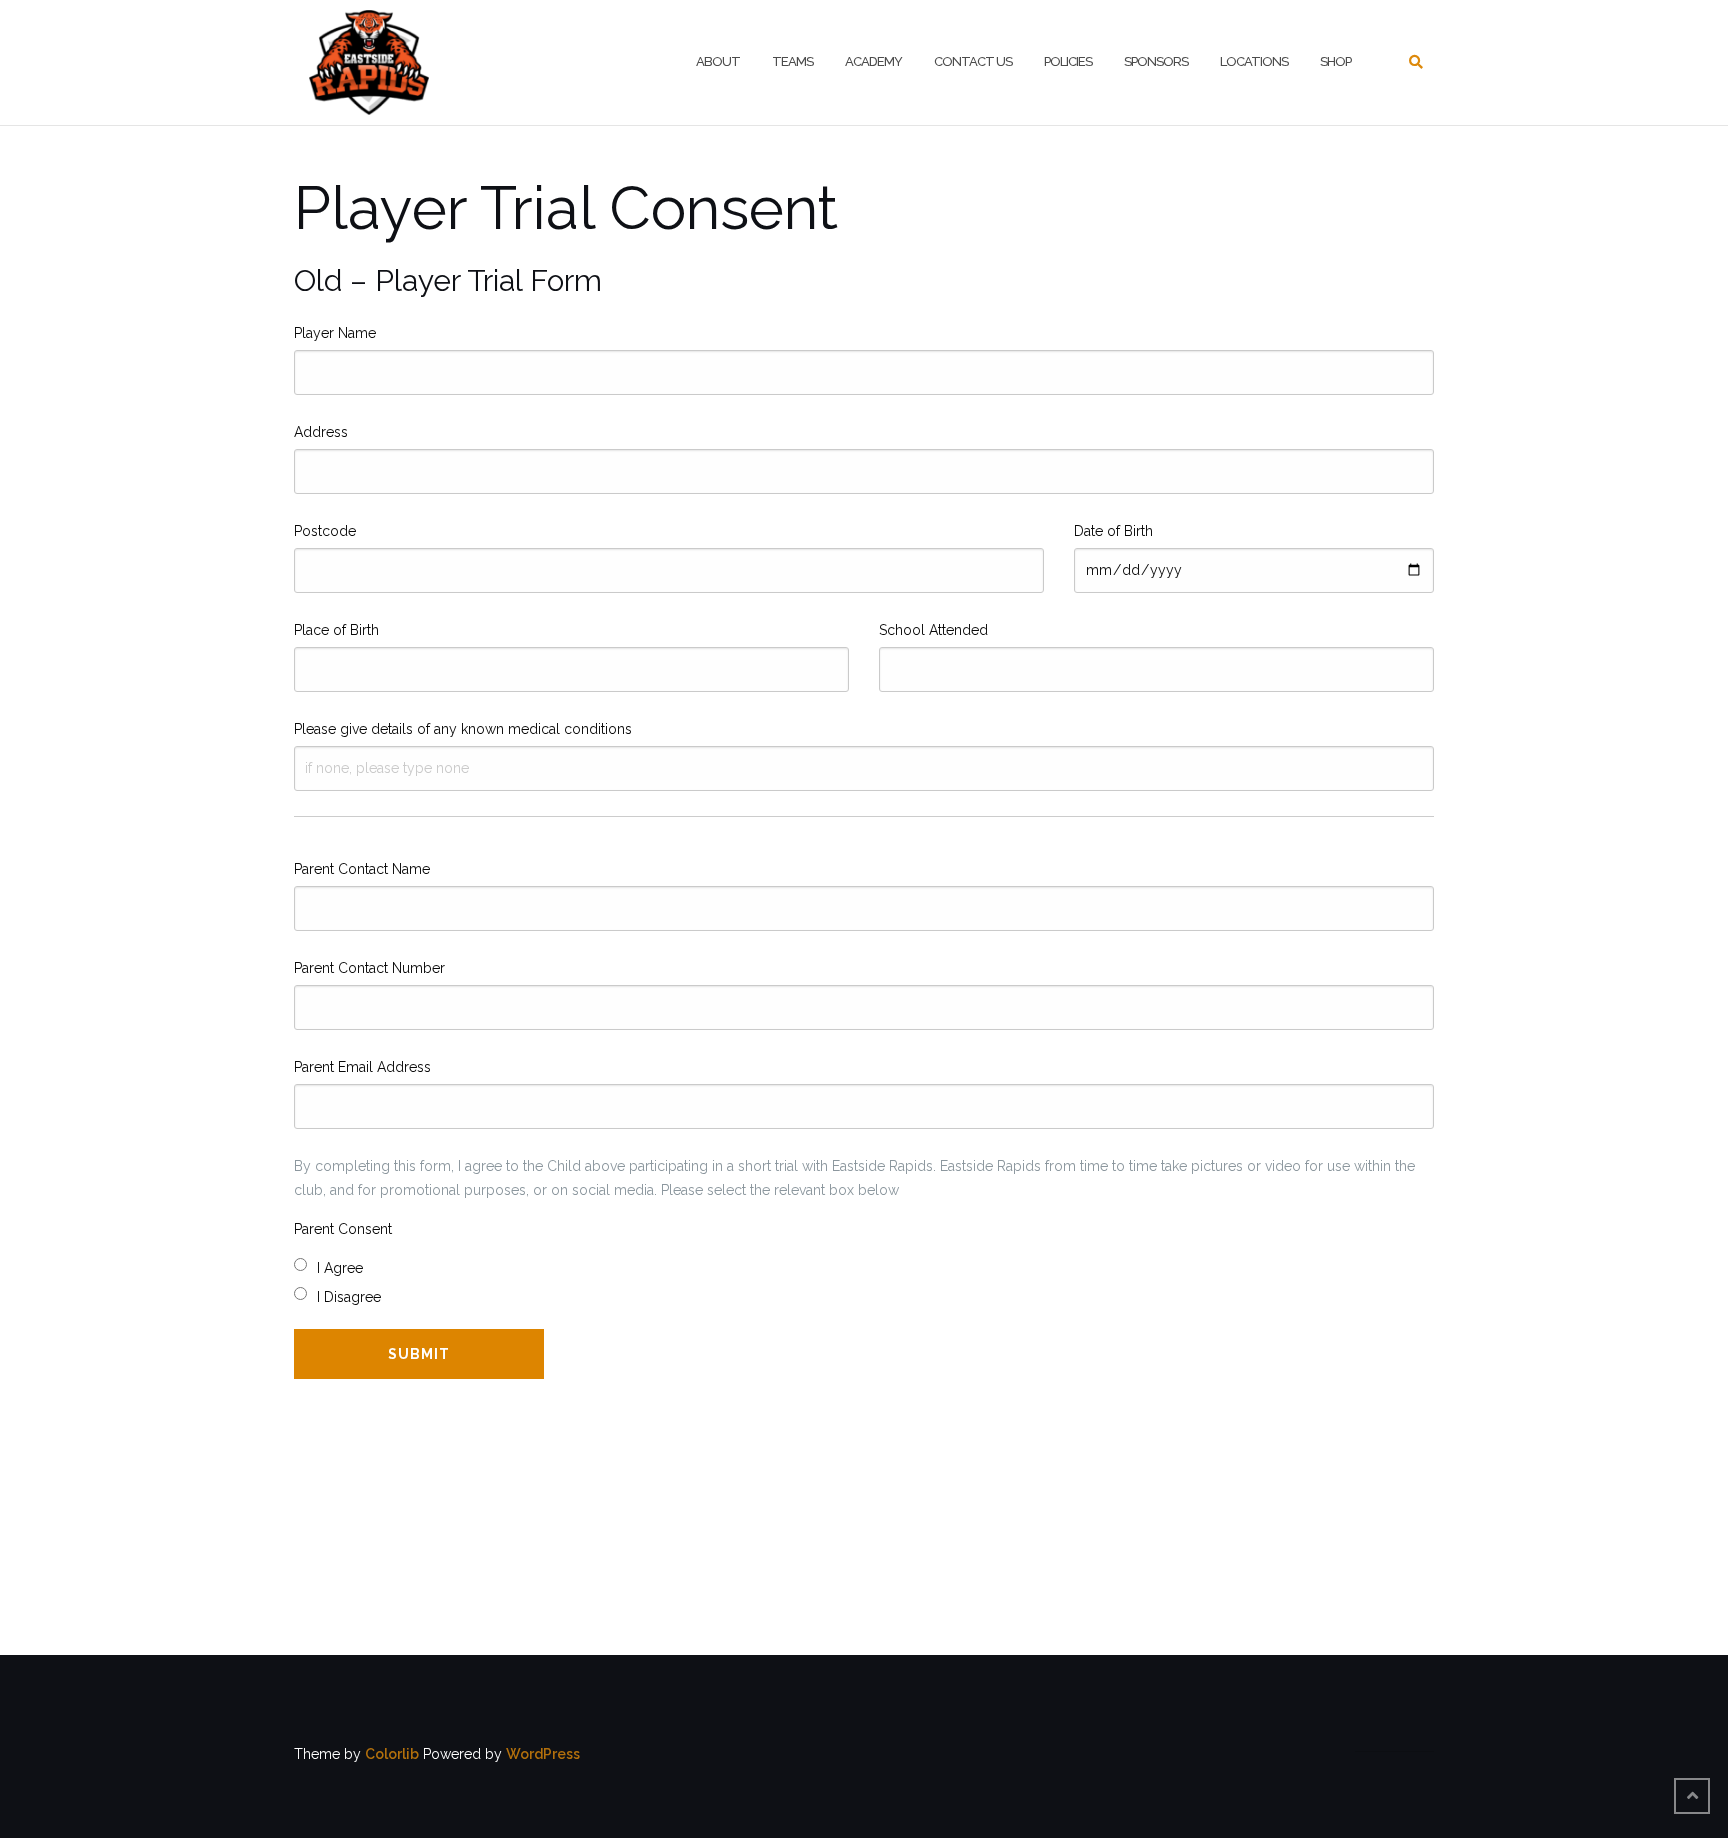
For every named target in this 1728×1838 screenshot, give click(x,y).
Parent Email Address (362, 1067)
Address (321, 432)
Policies (1068, 61)
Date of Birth (1113, 531)
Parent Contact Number (369, 968)
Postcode (325, 531)
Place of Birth (336, 630)
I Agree (340, 1268)
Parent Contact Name (362, 869)
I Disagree (349, 1297)
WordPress (543, 1754)
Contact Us (973, 61)
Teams (792, 61)
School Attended (933, 630)
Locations (1254, 61)
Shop (1335, 61)
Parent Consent (343, 1229)
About (718, 61)
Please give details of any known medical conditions (463, 729)
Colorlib (392, 1754)
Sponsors (1156, 61)
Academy (873, 61)
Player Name (335, 333)
